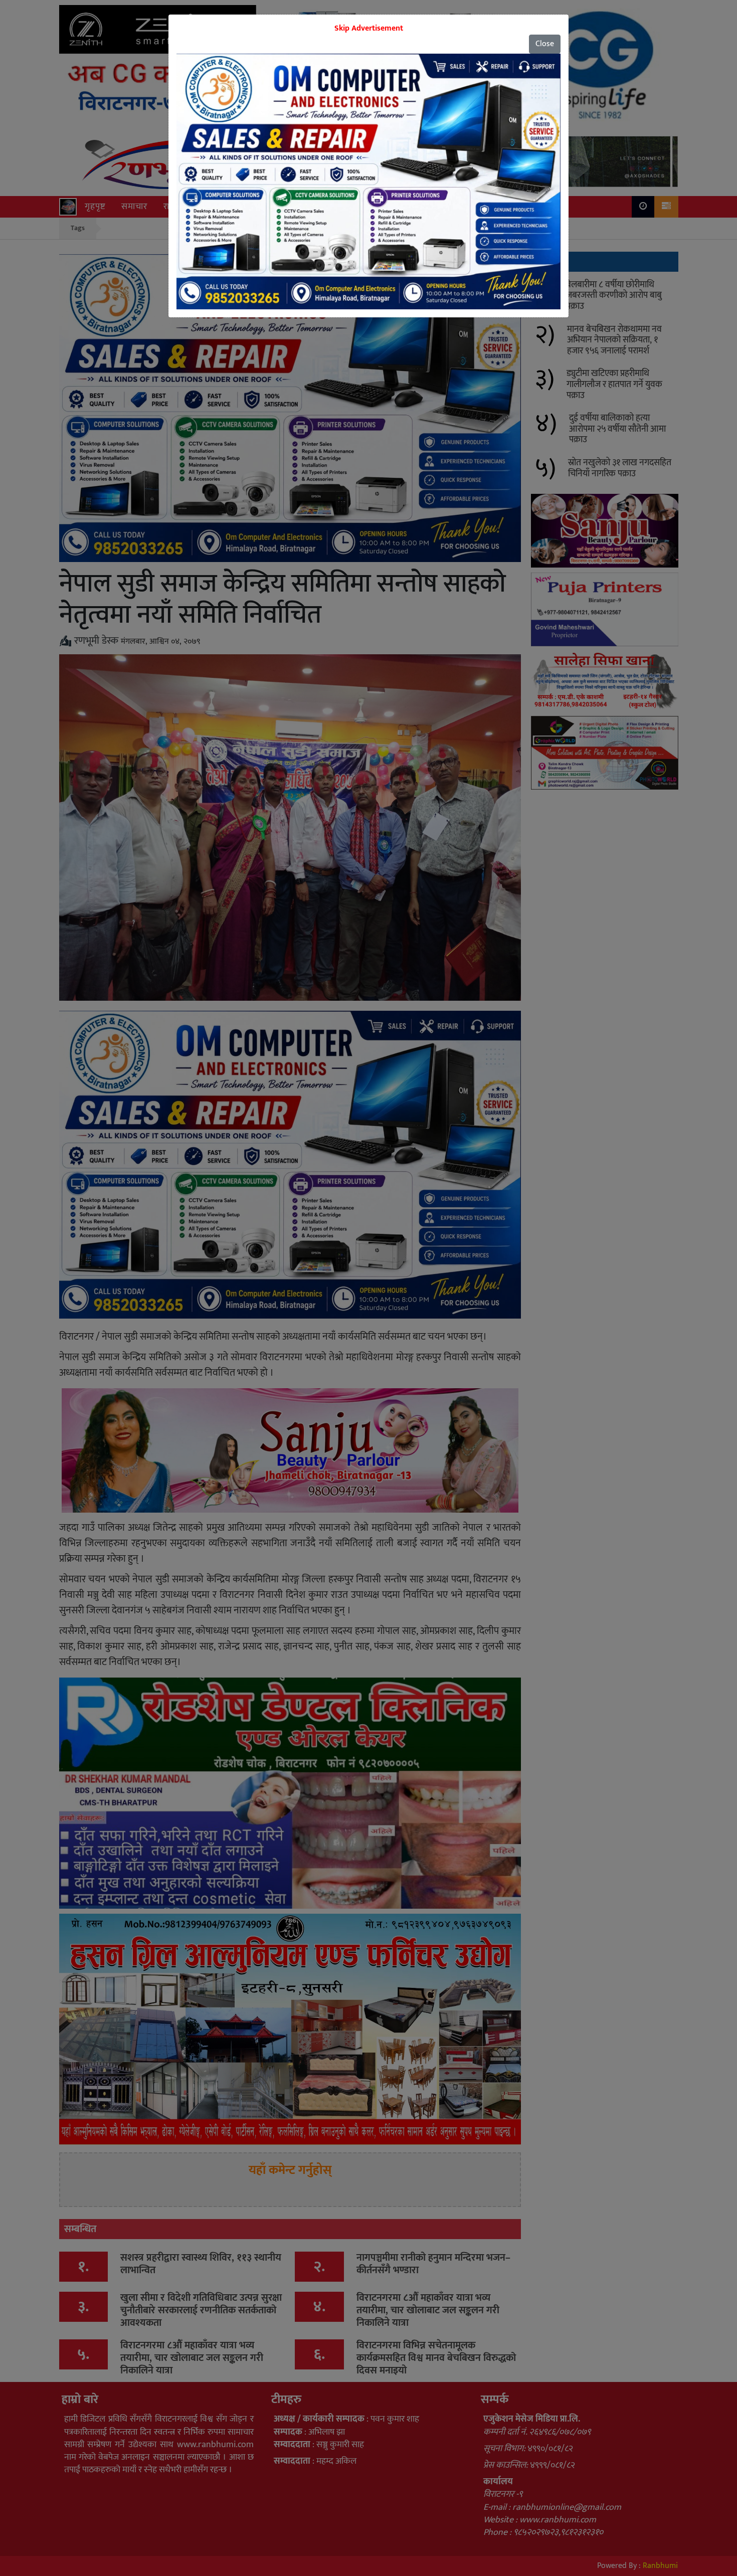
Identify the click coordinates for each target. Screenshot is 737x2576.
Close (545, 44)
